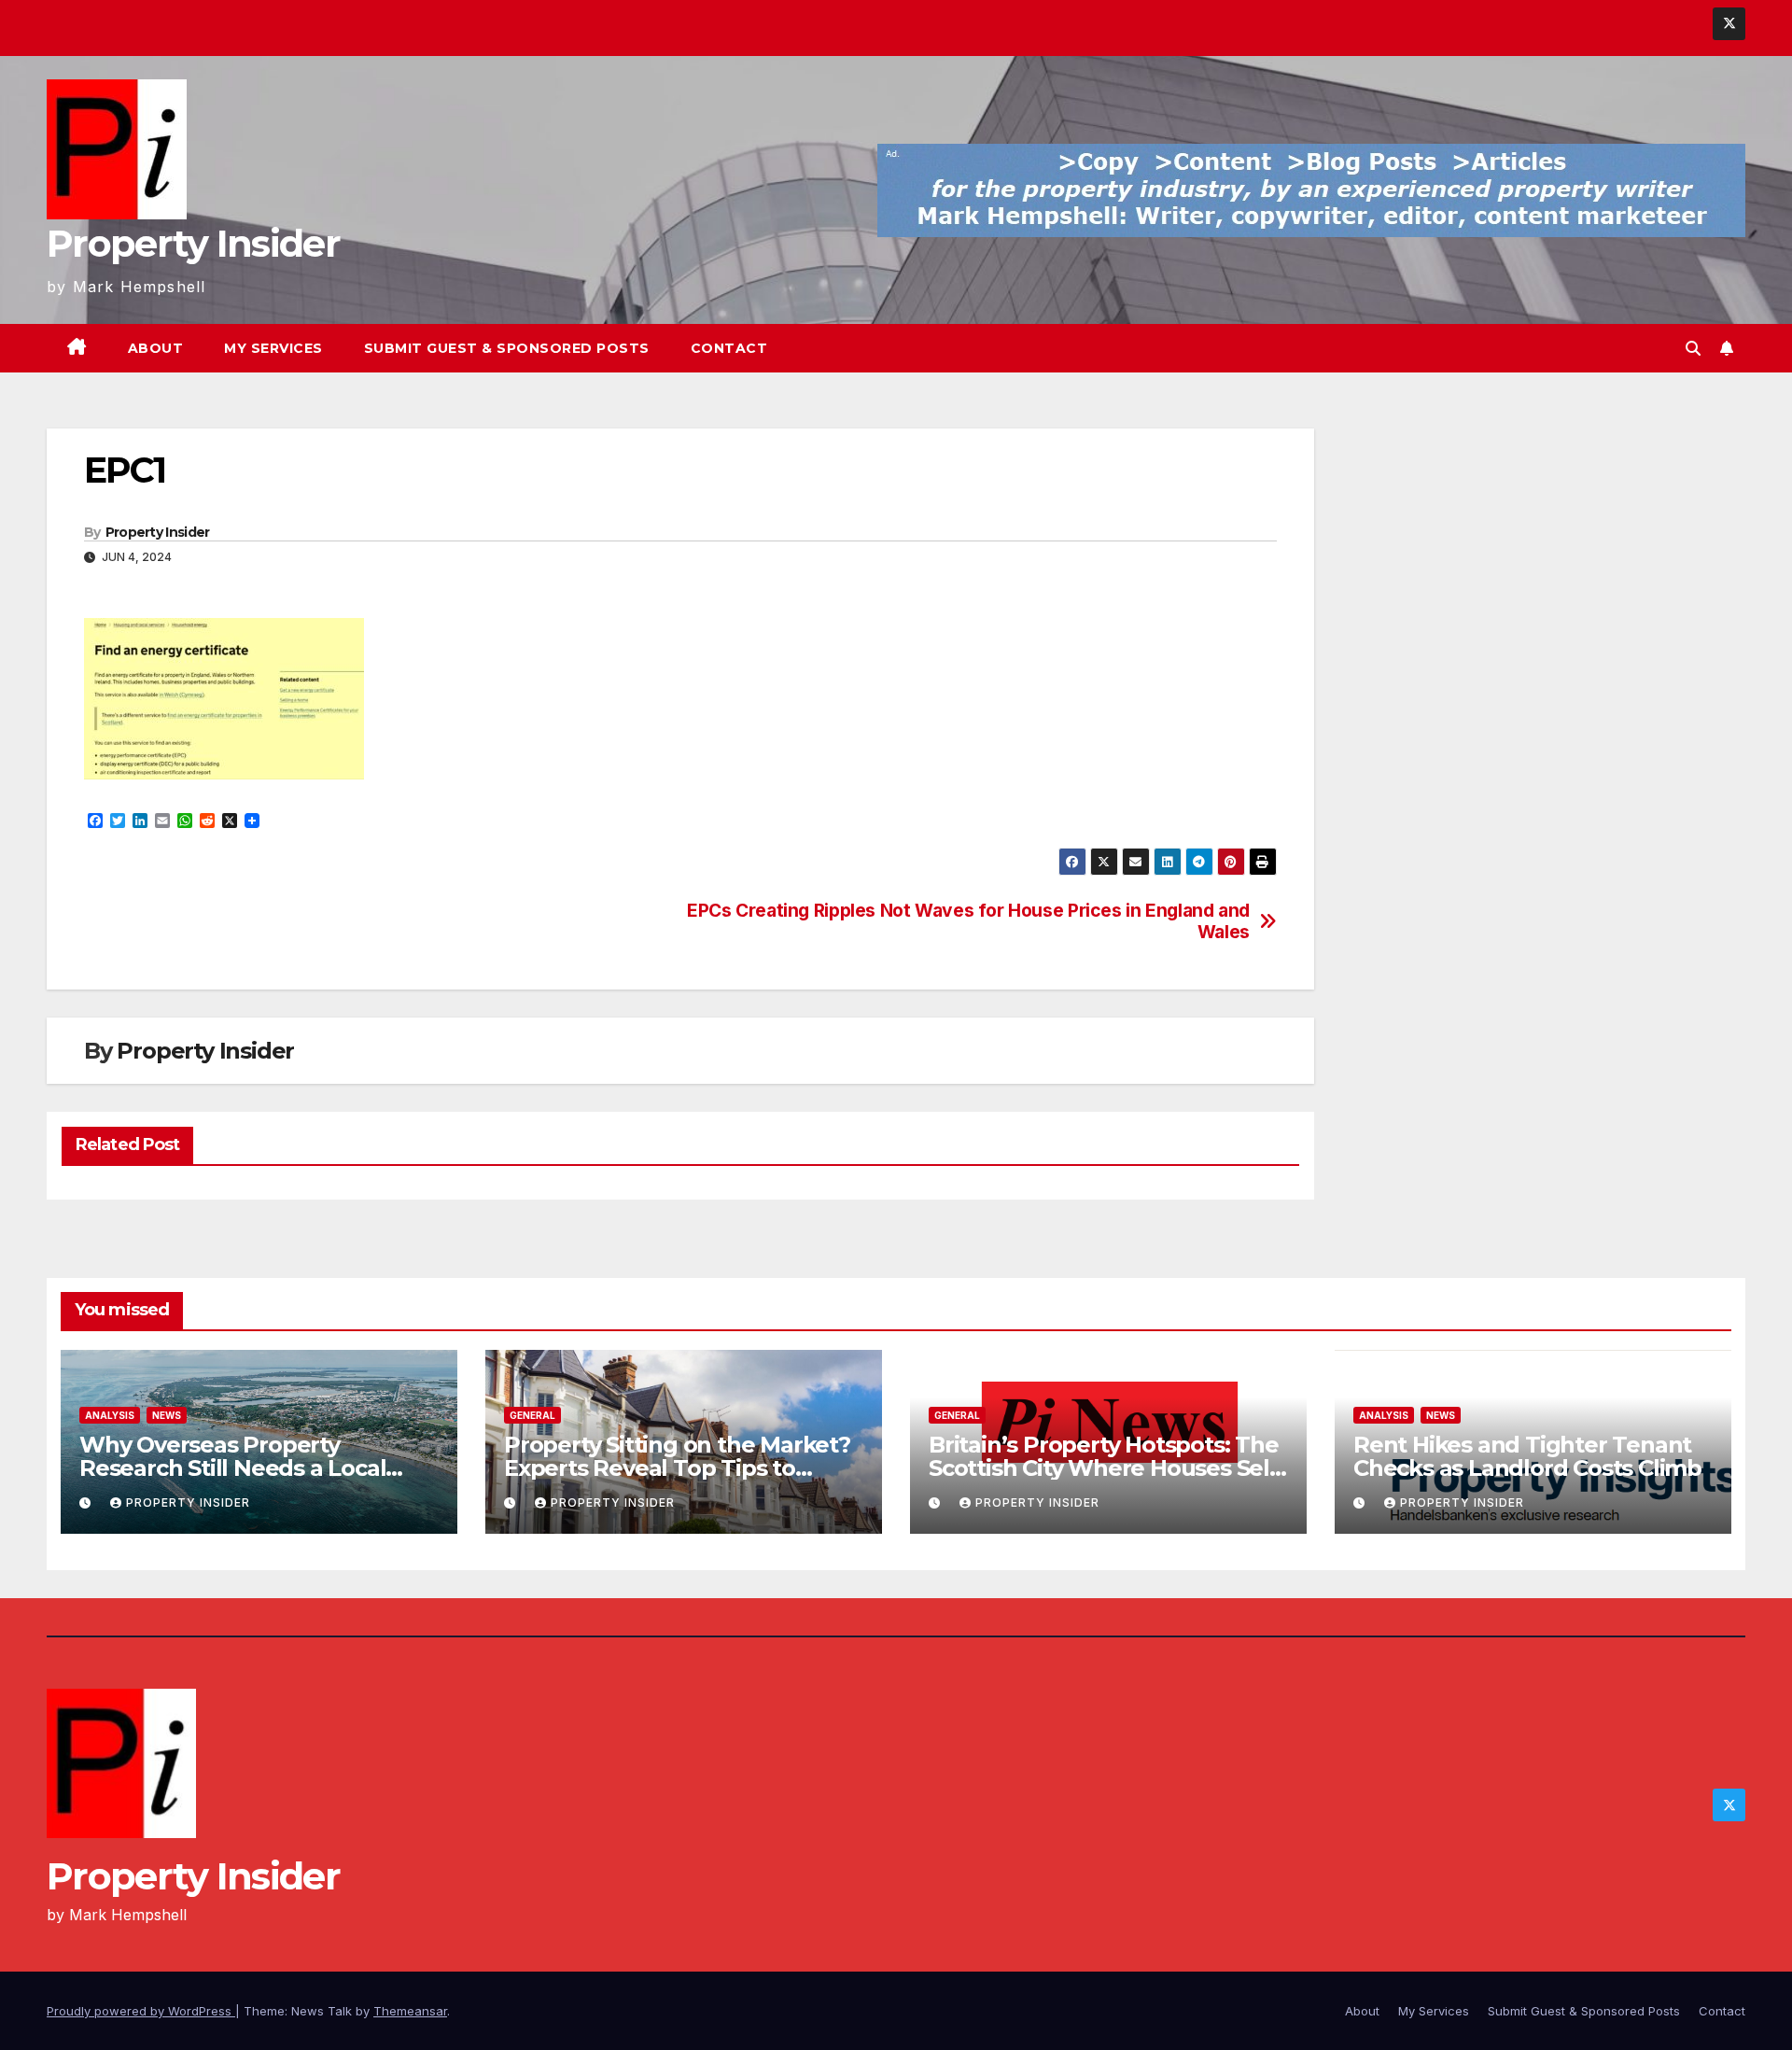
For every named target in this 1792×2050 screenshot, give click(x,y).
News (167, 1415)
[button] (1693, 348)
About (156, 348)
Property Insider (193, 243)
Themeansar (410, 2011)
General (532, 1415)
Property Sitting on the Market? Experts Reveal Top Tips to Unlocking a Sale (677, 1468)
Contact (729, 348)
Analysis (110, 1415)
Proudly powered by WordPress (141, 2011)
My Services (273, 348)
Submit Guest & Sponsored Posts (507, 348)
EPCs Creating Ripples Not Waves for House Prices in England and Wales (968, 921)
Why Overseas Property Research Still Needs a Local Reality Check (232, 1468)
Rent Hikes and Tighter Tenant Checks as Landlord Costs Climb (1527, 1456)
